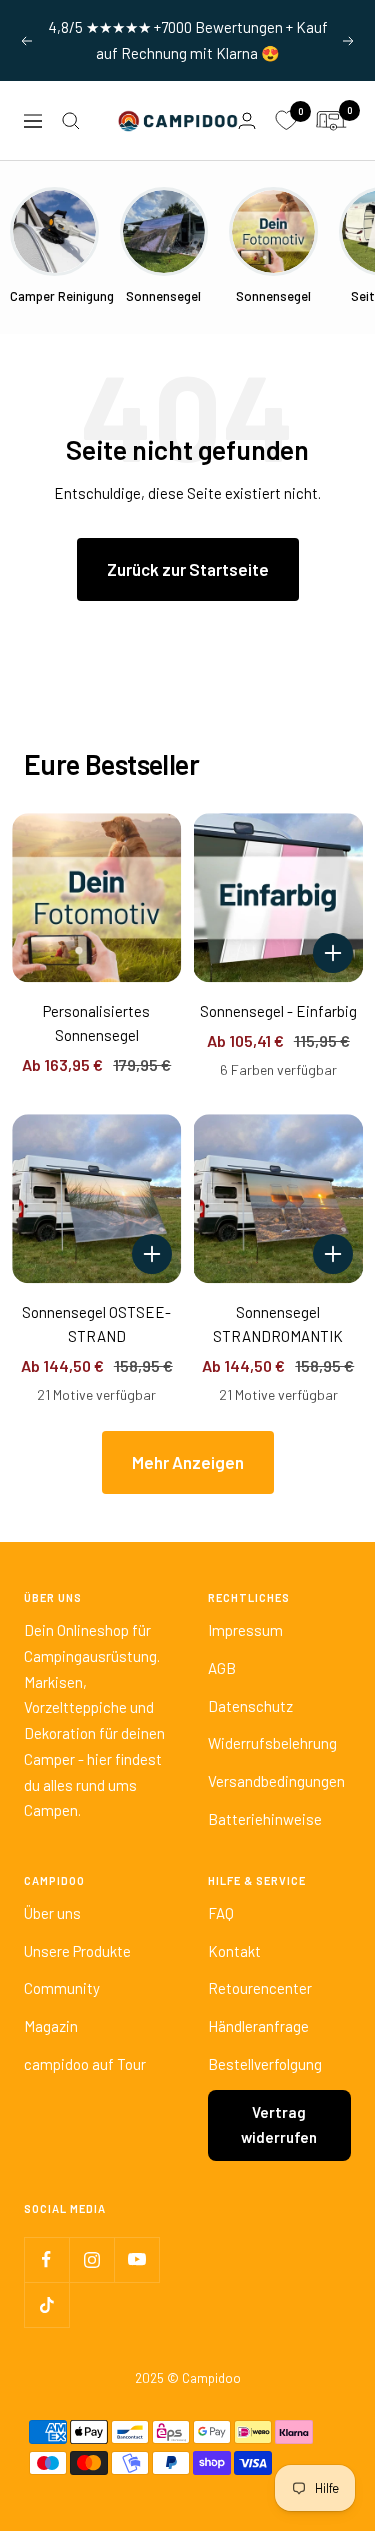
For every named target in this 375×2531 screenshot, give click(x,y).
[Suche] (71, 121)
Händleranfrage (258, 2026)
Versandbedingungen (276, 1781)
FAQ (221, 1913)
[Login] (247, 120)
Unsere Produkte (77, 1951)
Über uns (52, 1913)
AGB (222, 1668)
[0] (286, 121)
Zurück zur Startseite (188, 569)
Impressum (245, 1630)
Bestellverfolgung (265, 2064)
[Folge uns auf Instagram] (91, 2259)
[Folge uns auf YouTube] (136, 2259)
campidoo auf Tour (85, 2064)
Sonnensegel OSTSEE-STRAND (96, 1324)
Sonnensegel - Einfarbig (278, 1011)
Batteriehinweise (265, 1819)
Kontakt (234, 1951)
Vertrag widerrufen (279, 2125)
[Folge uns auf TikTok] (46, 2304)
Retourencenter (260, 1988)
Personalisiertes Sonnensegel (96, 1023)
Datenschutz (250, 1706)
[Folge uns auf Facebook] (46, 2259)
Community (62, 1988)
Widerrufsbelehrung (272, 1743)
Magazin (51, 2026)
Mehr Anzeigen (188, 1462)
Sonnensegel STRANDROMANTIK (278, 1324)
